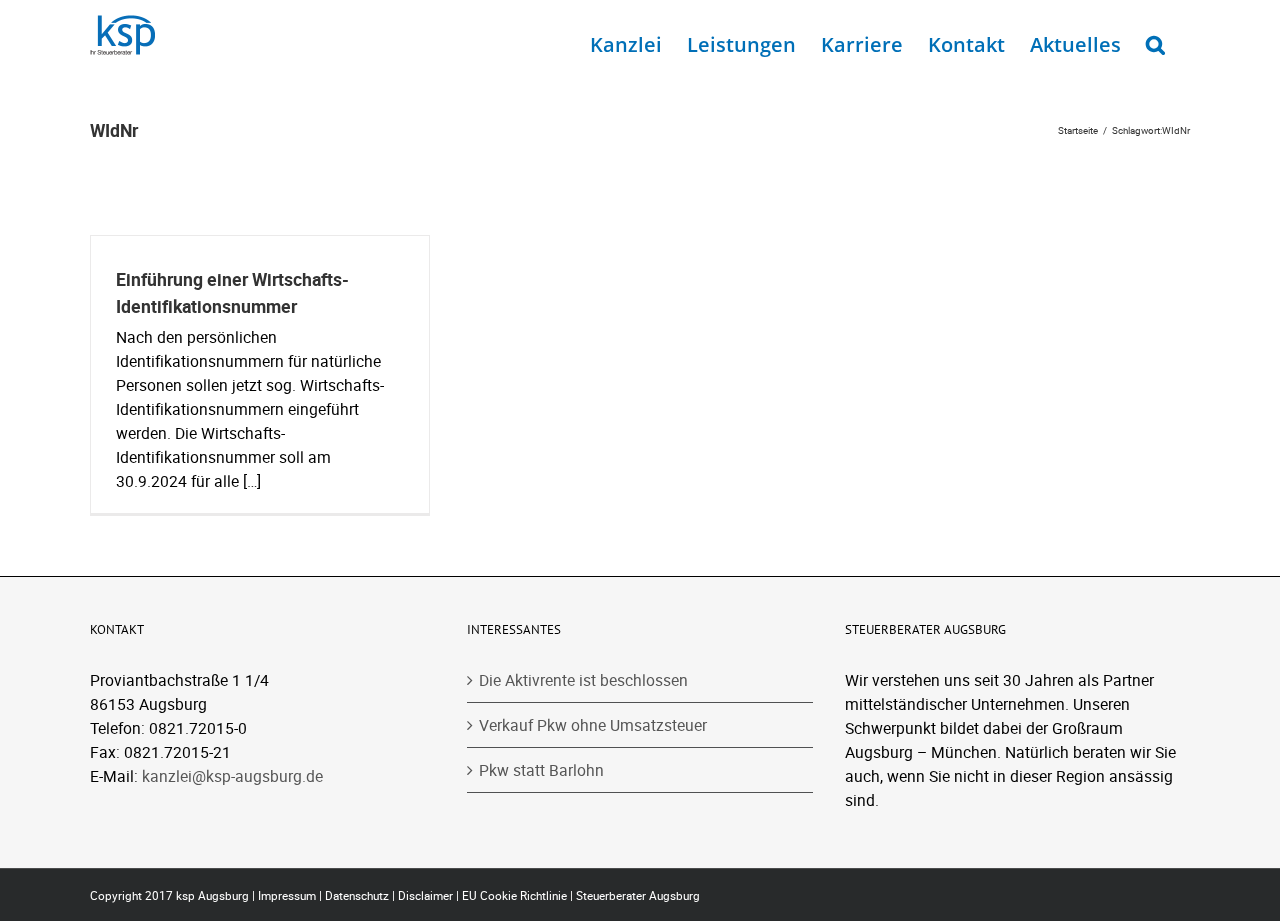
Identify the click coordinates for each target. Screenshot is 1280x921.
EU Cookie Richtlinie (514, 895)
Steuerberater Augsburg (638, 895)
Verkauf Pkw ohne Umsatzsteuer (593, 725)
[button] (1155, 40)
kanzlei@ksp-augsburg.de (232, 776)
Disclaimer (425, 895)
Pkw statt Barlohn (541, 770)
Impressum (287, 895)
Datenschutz (357, 895)
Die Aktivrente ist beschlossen (583, 680)
